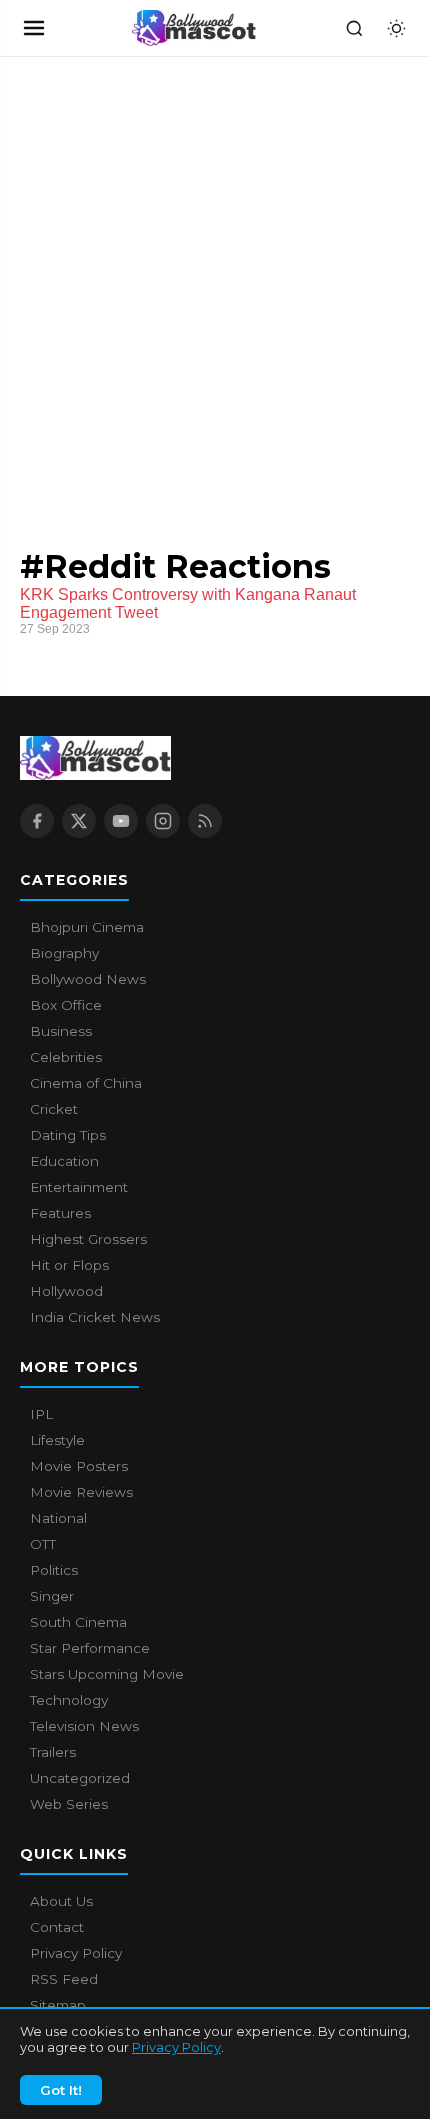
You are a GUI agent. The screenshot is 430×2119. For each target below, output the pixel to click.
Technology (69, 1700)
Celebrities (66, 1057)
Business (61, 1031)
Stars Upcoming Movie (107, 1674)
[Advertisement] (150, 282)
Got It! (61, 2090)
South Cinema (78, 1622)
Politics (54, 1570)
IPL (41, 1414)
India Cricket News (95, 1317)
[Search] (354, 28)
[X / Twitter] (79, 821)
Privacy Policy (176, 2047)
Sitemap (58, 2005)
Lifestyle (57, 1440)
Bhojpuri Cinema (87, 927)
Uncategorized (80, 1778)
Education (64, 1161)
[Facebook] (37, 821)
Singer (52, 1596)
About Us (61, 1901)
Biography (64, 953)
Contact (57, 1927)
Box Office (66, 1005)
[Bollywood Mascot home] (194, 28)
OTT (43, 1544)
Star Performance (90, 1648)
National (58, 1518)
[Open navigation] (34, 28)
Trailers (53, 1752)
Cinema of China (86, 1083)
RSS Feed (64, 1979)
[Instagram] (163, 821)
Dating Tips (68, 1135)
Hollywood (66, 1291)
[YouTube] (121, 821)
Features (60, 1213)
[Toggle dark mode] (396, 28)
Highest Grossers (88, 1239)
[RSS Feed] (205, 821)
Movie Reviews (81, 1492)
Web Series (69, 1804)
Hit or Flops (69, 1265)
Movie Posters (79, 1466)
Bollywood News (88, 979)
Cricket (54, 1109)
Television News (84, 1726)
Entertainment (79, 1187)
